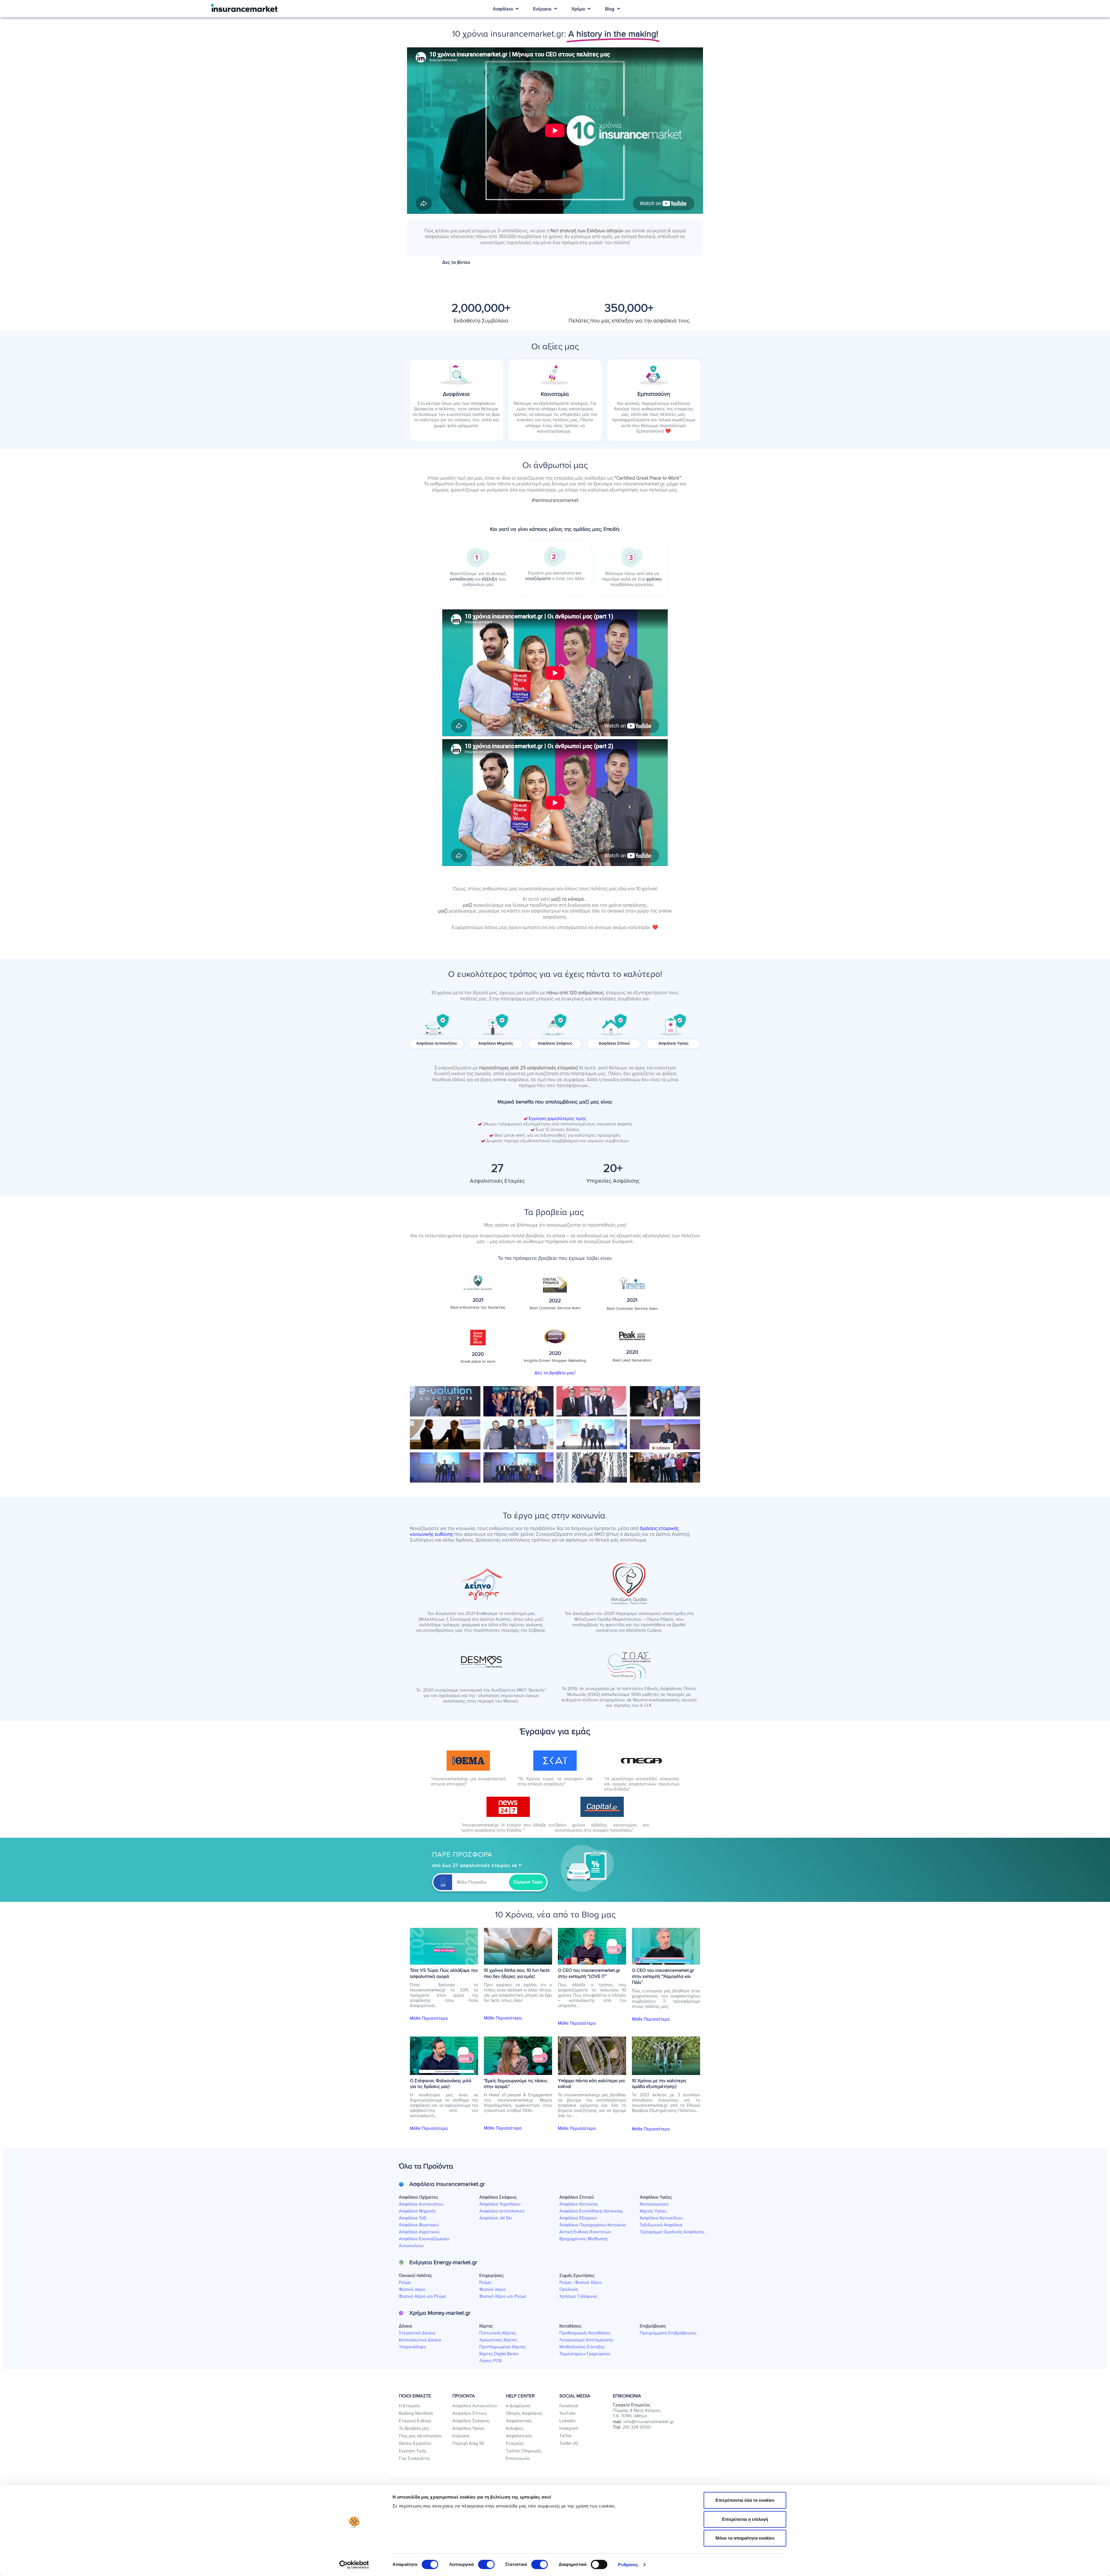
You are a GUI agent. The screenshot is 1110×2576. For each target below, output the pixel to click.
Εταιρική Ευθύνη (415, 2421)
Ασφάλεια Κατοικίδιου (661, 2218)
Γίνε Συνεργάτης (415, 2459)
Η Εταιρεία (409, 2406)
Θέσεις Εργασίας (415, 2444)
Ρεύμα (405, 2283)
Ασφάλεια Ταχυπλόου (500, 2204)
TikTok (566, 2436)
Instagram (569, 2428)
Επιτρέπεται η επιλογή (745, 2519)
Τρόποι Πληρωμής (524, 2451)
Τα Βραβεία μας (414, 2428)
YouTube (567, 2413)
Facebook (569, 2406)
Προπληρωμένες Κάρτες (503, 2347)
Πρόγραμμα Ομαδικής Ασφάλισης (672, 2232)
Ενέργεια (461, 2436)
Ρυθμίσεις (628, 2565)
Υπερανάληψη (412, 2347)
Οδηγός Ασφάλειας (524, 2413)
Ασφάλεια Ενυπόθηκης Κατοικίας (591, 2211)
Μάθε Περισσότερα (429, 2018)
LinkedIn (567, 2421)
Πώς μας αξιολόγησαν (420, 2436)
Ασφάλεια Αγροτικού (419, 2232)
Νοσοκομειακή (654, 2204)
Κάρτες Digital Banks (499, 2354)
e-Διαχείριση (518, 2406)
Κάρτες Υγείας (653, 2211)
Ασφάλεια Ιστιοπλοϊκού (502, 2211)
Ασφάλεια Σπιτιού (470, 2413)
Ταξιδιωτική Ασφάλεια (661, 2225)
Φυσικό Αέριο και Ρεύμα (422, 2296)
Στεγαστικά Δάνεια (417, 2333)
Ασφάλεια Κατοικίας (579, 2204)
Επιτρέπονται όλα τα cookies (745, 2500)
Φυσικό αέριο (412, 2290)
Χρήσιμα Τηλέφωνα (578, 2296)
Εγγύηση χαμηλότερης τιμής (557, 1119)
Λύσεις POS (491, 2361)
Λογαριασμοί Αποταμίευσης (586, 2340)
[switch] (486, 2564)
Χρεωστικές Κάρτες (498, 2340)
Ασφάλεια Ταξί (413, 2218)
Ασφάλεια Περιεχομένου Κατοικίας (593, 2225)
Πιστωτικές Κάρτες (498, 2333)
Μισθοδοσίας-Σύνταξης (582, 2347)
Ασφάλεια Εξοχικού (578, 2218)
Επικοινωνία (518, 2459)
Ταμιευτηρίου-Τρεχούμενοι (585, 2354)
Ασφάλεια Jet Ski (495, 2218)
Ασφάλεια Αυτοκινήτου (421, 2204)
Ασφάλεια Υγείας (468, 2428)
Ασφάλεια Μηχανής (417, 2211)
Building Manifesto (416, 2413)
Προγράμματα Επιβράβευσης (668, 2333)
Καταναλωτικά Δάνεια (420, 2340)
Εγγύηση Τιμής (413, 2451)
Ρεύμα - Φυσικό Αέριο (581, 2283)
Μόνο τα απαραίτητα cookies (745, 2538)
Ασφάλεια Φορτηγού (419, 2225)
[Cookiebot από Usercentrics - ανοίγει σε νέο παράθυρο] (354, 2565)
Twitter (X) (569, 2444)
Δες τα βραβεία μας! (555, 1373)
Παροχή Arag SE (468, 2444)
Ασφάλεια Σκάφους (471, 2421)
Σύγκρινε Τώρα (528, 1882)
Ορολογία (569, 2290)
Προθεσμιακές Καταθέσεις (585, 2333)
